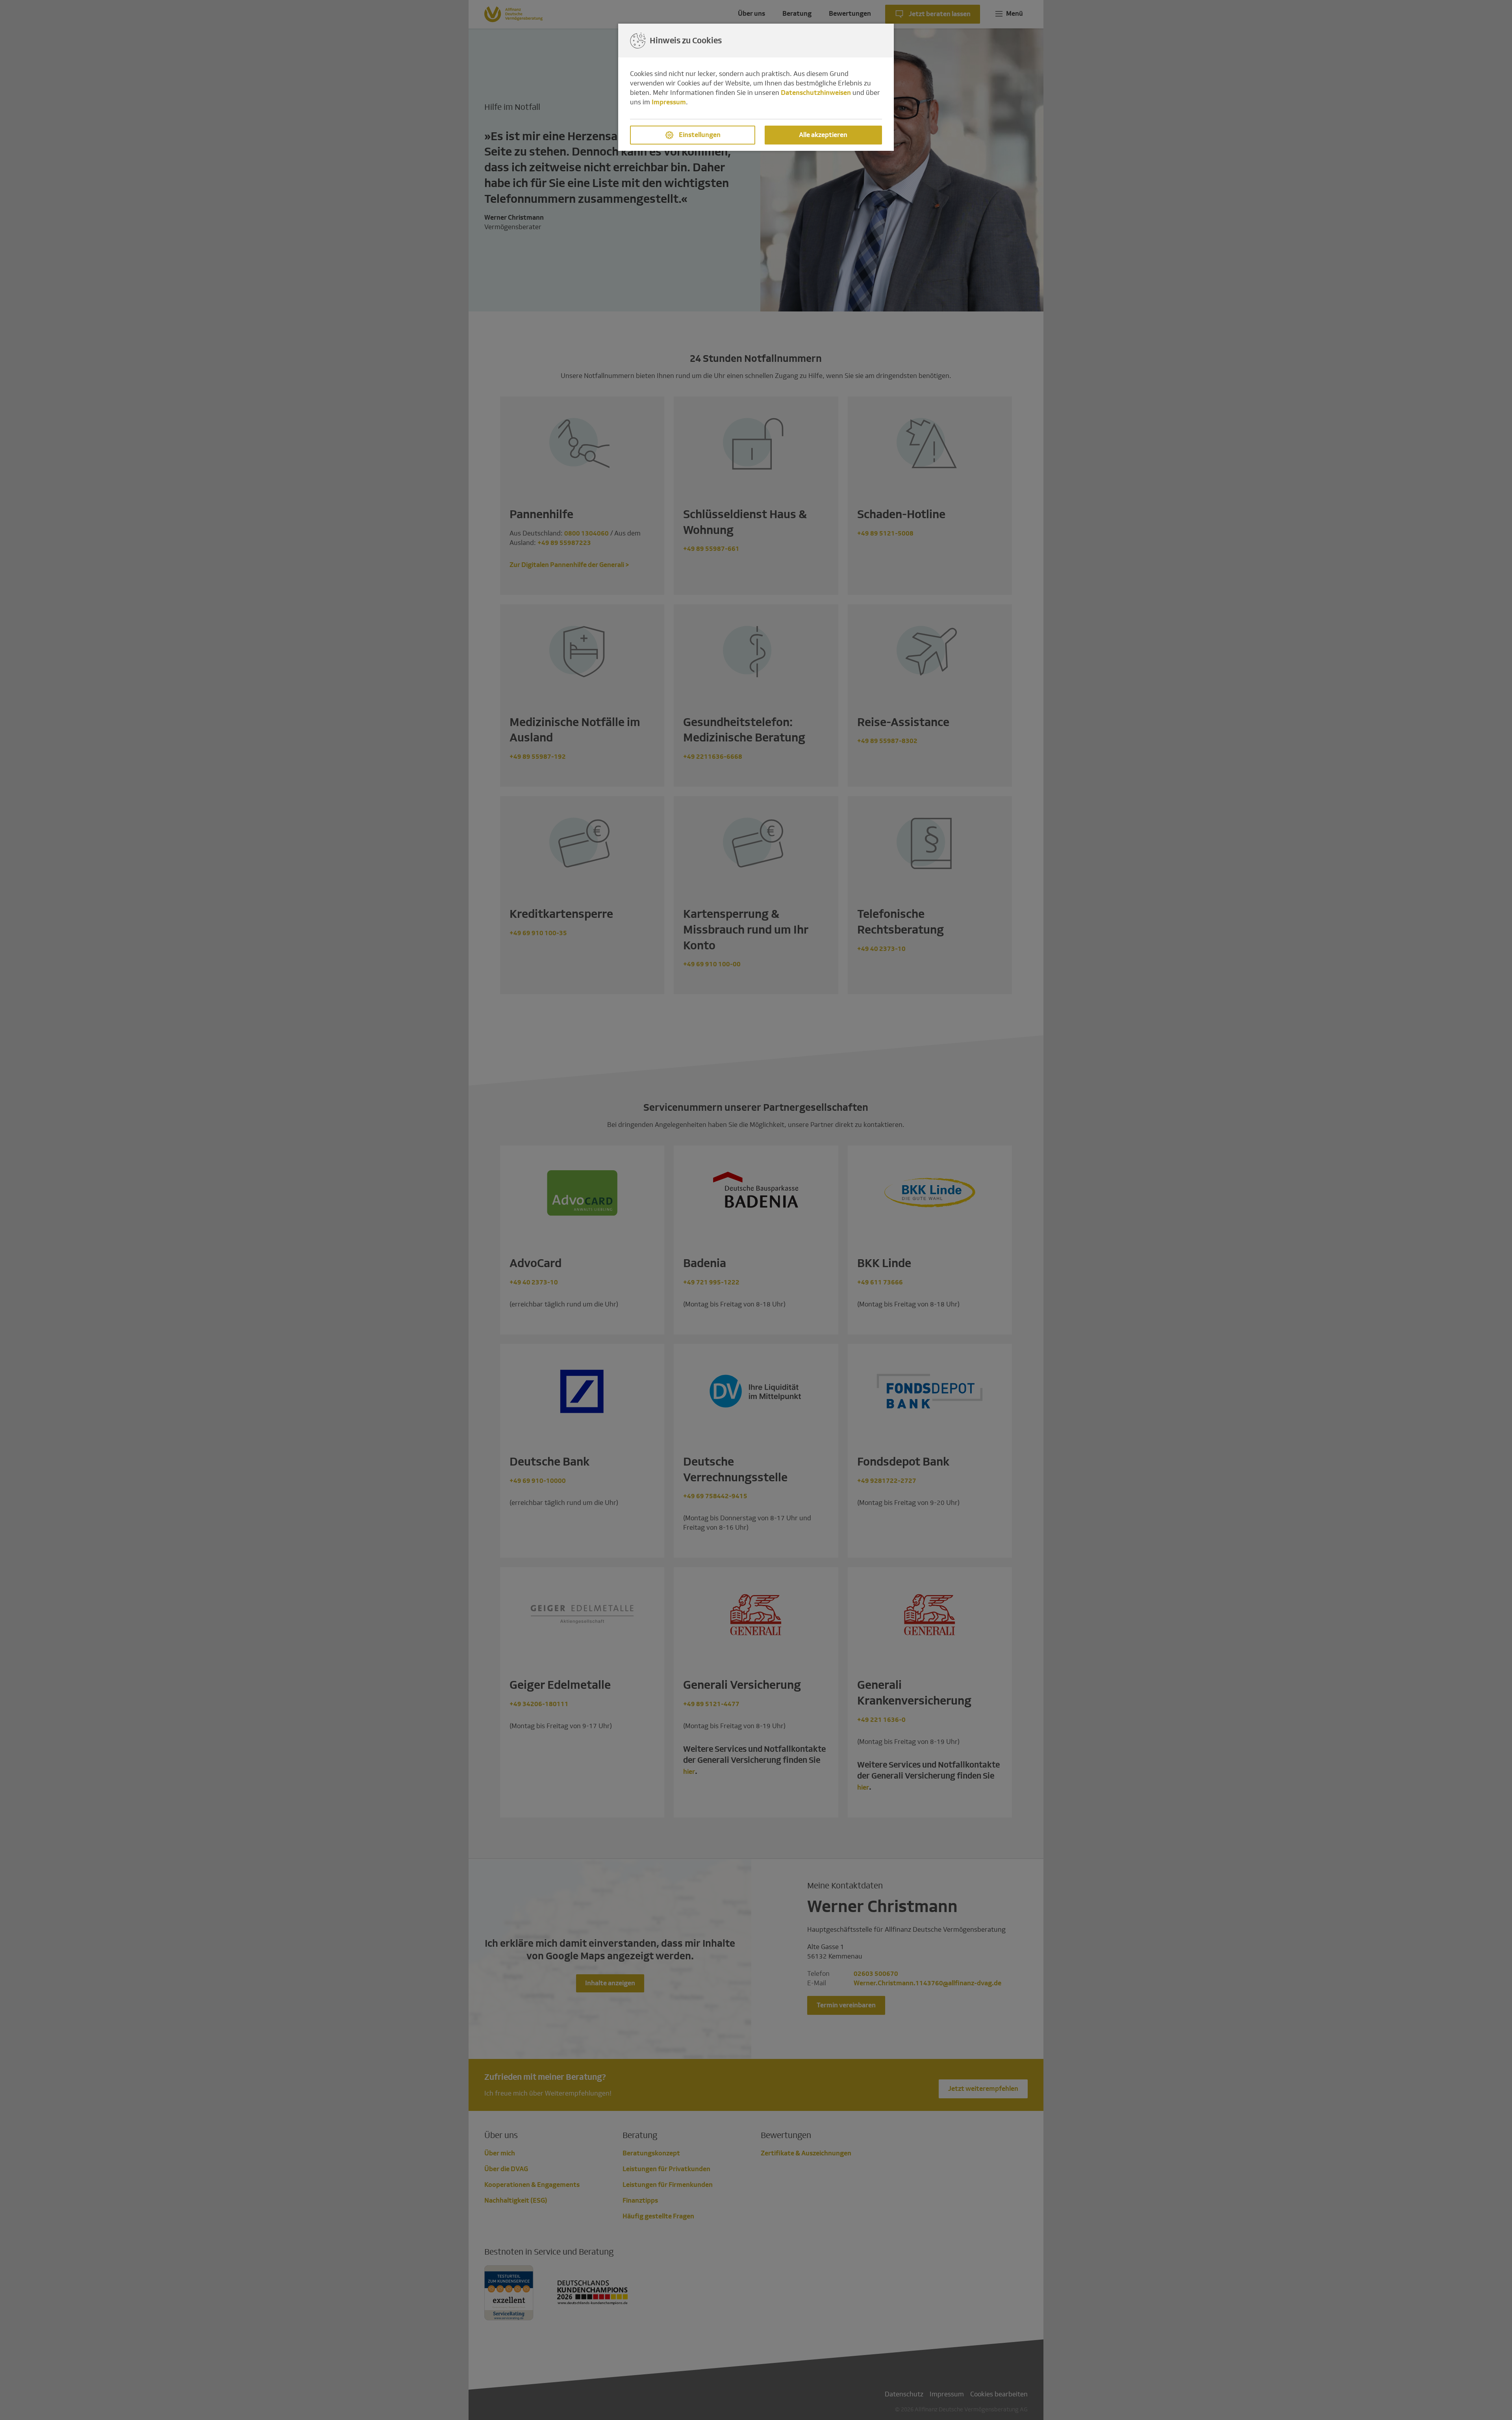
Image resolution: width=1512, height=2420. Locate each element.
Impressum (669, 102)
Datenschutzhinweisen (816, 93)
